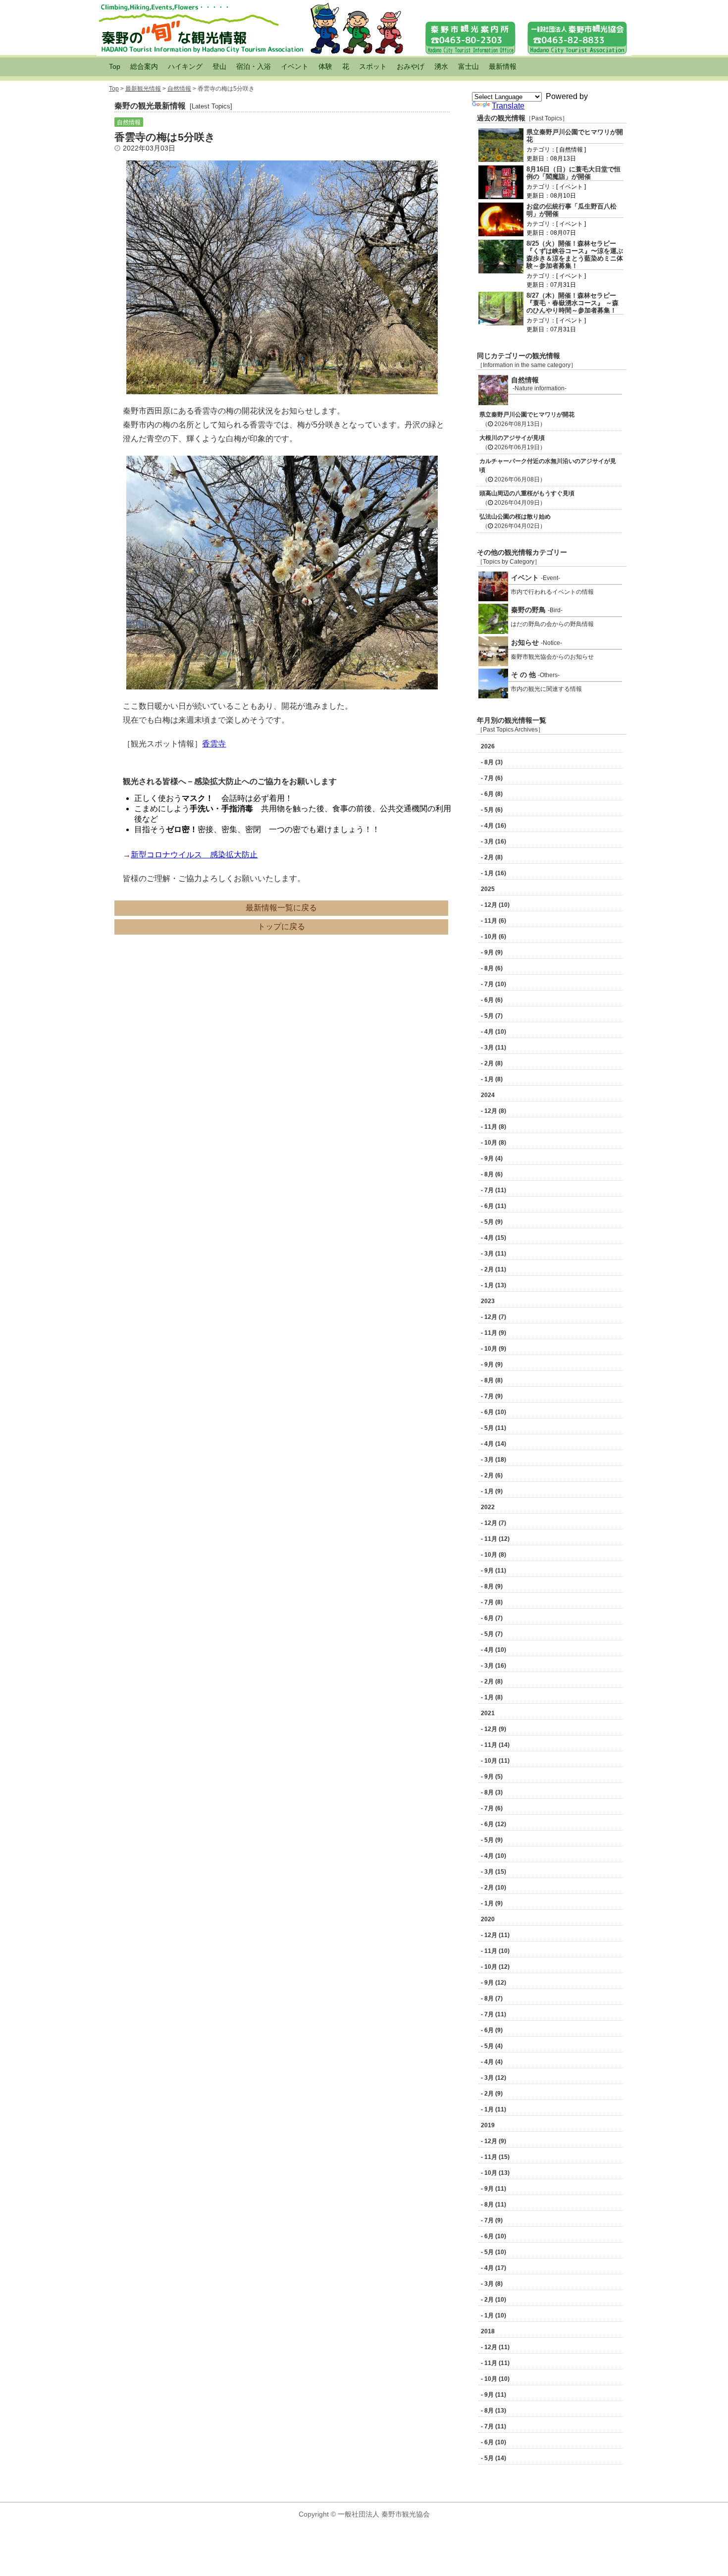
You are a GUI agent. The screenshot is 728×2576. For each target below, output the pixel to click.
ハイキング (185, 66)
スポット (373, 66)
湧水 (441, 66)
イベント (295, 66)
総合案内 (144, 66)
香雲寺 (214, 744)
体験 (325, 66)
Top (115, 66)
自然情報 (179, 89)
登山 (219, 66)
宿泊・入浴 (254, 66)
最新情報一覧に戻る (281, 908)
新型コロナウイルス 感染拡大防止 (194, 855)
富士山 (468, 66)
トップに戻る (281, 926)
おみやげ (411, 66)
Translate (508, 106)
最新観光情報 (143, 89)
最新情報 (503, 66)
